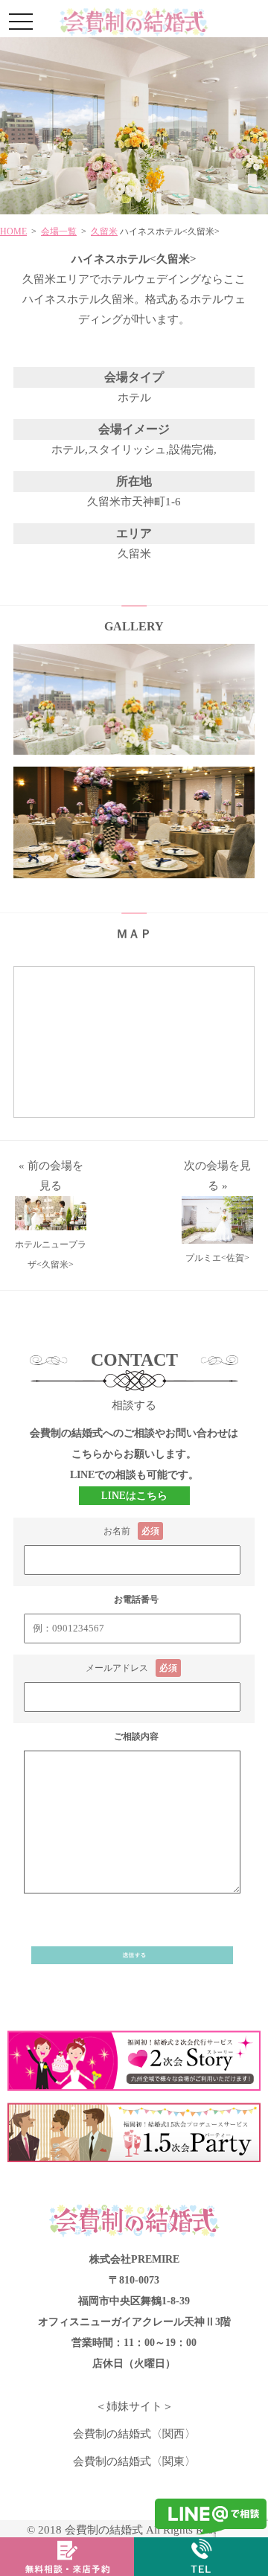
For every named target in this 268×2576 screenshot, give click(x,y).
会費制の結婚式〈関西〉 (134, 2434)
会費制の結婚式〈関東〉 (134, 2461)
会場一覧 (59, 231)
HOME (13, 231)
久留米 (104, 231)
